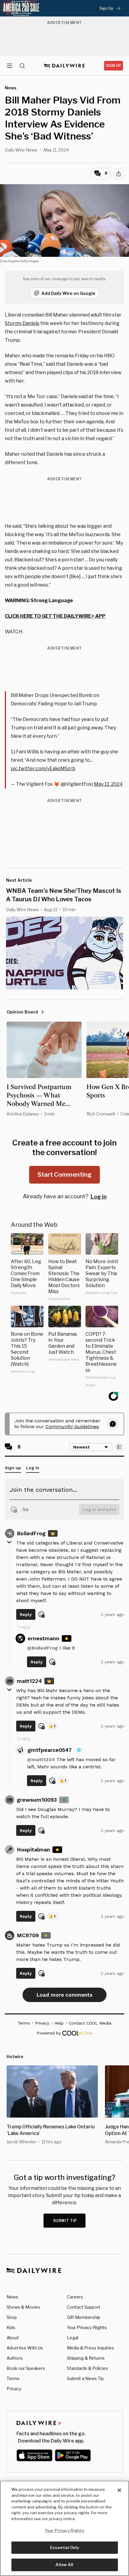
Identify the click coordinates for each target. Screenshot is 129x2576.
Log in (99, 1197)
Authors (15, 2358)
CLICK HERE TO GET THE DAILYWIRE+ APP (55, 616)
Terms (13, 2378)
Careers (75, 2297)
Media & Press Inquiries (90, 2348)
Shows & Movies (23, 2307)
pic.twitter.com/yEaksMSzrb (43, 769)
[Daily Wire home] (65, 66)
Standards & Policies (87, 2368)
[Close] (119, 2490)
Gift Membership (84, 2317)
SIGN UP (114, 66)
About (13, 2338)
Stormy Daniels (22, 323)
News (12, 2297)
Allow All (64, 2565)
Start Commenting (64, 1175)
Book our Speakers (26, 2368)
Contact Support (84, 2307)
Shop (12, 2317)
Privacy (14, 2389)
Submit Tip (65, 2221)
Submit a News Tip (85, 2378)
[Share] (118, 174)
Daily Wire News (21, 150)
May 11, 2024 (108, 784)
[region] (64, 2528)
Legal (73, 2338)
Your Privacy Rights (87, 2328)
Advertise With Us (25, 2348)
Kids (11, 2327)
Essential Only (65, 2547)
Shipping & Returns (86, 2358)
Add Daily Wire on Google (68, 293)
